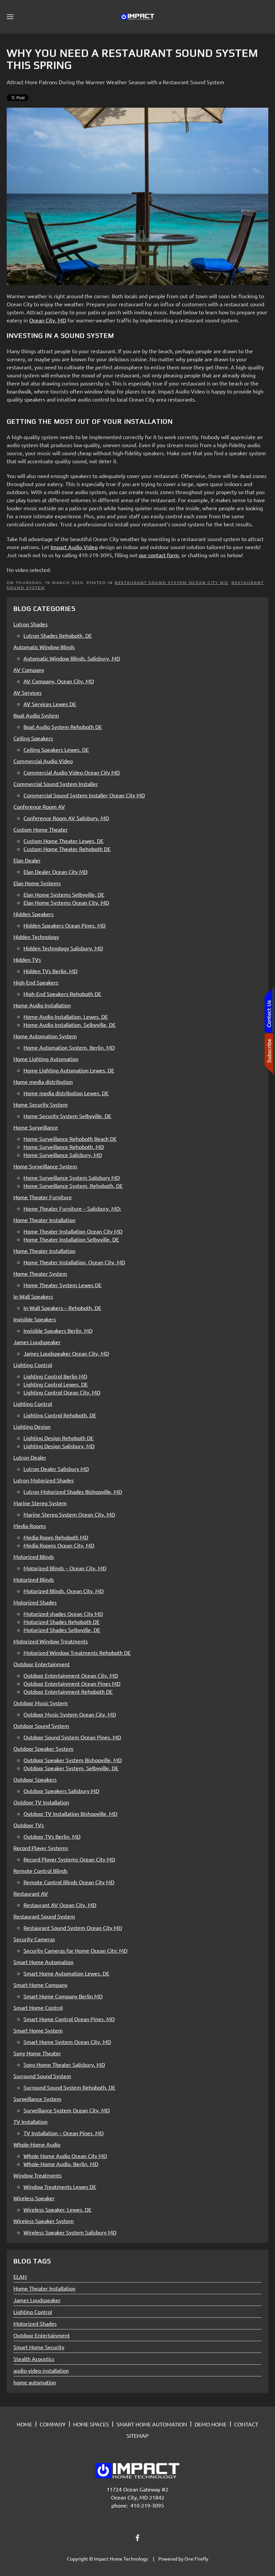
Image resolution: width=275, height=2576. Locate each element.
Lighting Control (33, 2312)
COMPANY (53, 2424)
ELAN (20, 2276)
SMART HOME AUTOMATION (152, 2424)
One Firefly (196, 2559)
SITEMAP (137, 2435)
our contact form (159, 555)
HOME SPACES (91, 2424)
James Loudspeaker (37, 2300)
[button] (10, 17)
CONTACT (246, 2424)
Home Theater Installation (44, 2288)
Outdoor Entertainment (42, 2335)
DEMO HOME (211, 2424)
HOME (24, 2424)
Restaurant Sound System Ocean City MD (171, 583)
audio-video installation (41, 2370)
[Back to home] (137, 17)
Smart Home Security (39, 2347)
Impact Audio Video (74, 547)
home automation (35, 2382)
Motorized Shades (35, 2323)
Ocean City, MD (48, 320)
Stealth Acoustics (34, 2359)
